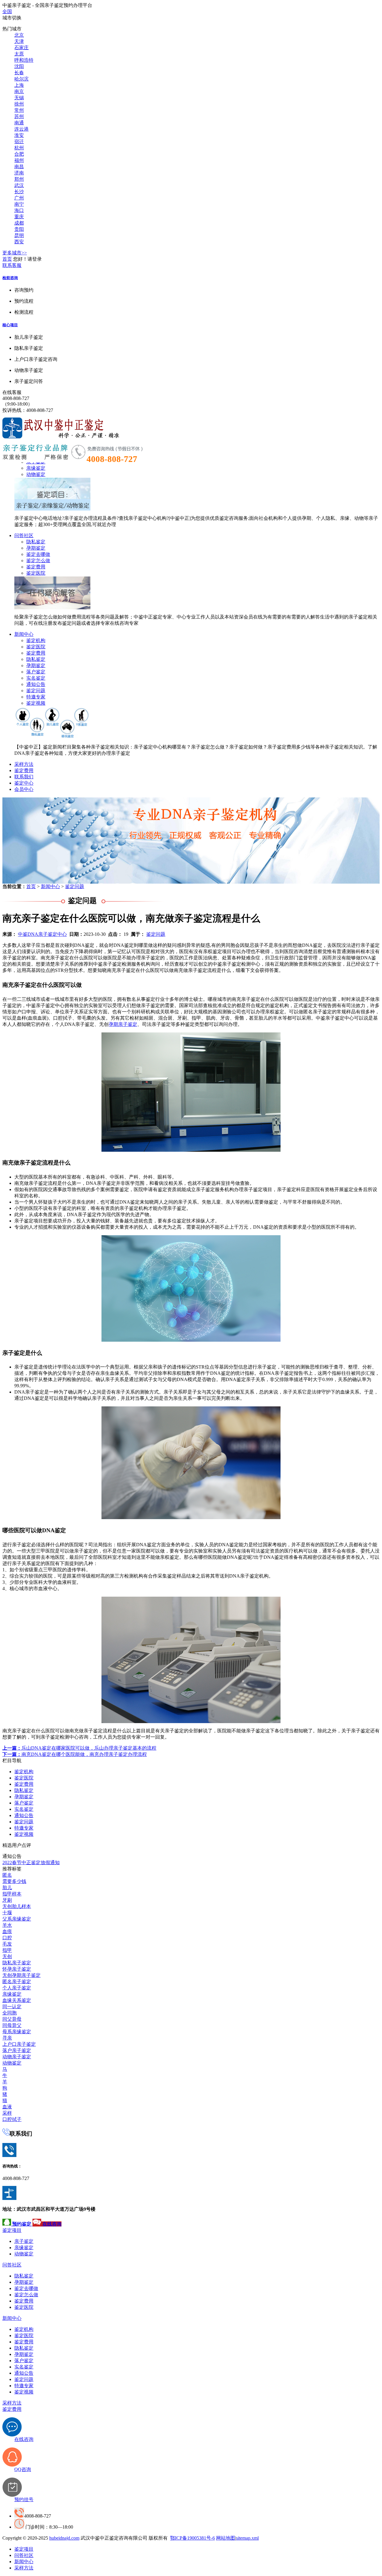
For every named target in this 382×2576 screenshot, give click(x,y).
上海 (19, 85)
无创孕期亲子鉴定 (21, 1975)
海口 (19, 210)
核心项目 (10, 325)
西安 (19, 242)
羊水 (7, 1925)
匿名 (7, 1875)
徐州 (19, 104)
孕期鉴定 (36, 548)
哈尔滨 (21, 79)
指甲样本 (12, 1894)
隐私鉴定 (36, 542)
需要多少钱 (14, 1881)
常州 (19, 110)
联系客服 (12, 265)
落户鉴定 (36, 672)
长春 (19, 73)
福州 (19, 160)
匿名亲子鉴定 (17, 1982)
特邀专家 (36, 697)
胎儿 (7, 1888)
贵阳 (19, 229)
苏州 (19, 116)
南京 (19, 91)
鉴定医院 (36, 573)
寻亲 (7, 2038)
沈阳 (19, 66)
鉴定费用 (36, 567)
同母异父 (12, 2025)
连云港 (21, 129)
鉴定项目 (12, 2230)
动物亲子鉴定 (17, 2057)
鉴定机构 (36, 640)
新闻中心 (24, 634)
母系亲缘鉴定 (17, 2032)
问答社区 (24, 535)
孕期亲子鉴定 (123, 1024)
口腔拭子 (12, 2119)
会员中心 (24, 789)
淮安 (19, 135)
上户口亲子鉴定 (19, 2044)
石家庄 (21, 48)
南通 (19, 123)
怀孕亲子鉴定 (17, 1969)
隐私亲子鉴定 (17, 1963)
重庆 (19, 217)
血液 (7, 2107)
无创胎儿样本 (17, 1906)
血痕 (7, 1931)
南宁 (19, 204)
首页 (7, 259)
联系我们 (24, 777)
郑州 (19, 179)
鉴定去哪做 (38, 554)
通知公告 (36, 684)
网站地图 (226, 2538)
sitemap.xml (247, 2538)
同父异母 (12, 2019)
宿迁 (19, 142)
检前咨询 (10, 278)
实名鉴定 (36, 678)
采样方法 (24, 764)
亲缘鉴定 (36, 468)
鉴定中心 (24, 783)
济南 (19, 173)
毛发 (7, 1944)
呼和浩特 (24, 60)
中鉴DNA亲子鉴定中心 (42, 934)
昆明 (19, 235)
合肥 (19, 154)
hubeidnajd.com (64, 2538)
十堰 (7, 1913)
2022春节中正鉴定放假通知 (31, 1863)
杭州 (19, 148)
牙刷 (7, 1900)
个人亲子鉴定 (17, 1988)
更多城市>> (15, 253)
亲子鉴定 (24, 2241)
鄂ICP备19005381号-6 (192, 2538)
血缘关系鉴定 (17, 2000)
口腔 (7, 1938)
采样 (7, 2113)
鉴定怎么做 (38, 560)
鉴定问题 (36, 691)
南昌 (19, 167)
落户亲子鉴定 (17, 2050)
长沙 (19, 192)
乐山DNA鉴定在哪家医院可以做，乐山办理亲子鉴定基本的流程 (79, 1748)
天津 (19, 41)
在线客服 (12, 392)
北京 (19, 35)
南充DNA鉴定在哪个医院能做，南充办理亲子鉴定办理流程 (75, 1754)
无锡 (19, 98)
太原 (19, 54)
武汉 (19, 185)
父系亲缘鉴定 (17, 1919)
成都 (19, 223)
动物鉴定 (36, 474)
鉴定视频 (36, 703)
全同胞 (10, 2013)
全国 (7, 11)
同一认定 (12, 2007)
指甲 (7, 1950)
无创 (7, 1956)
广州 (19, 198)
